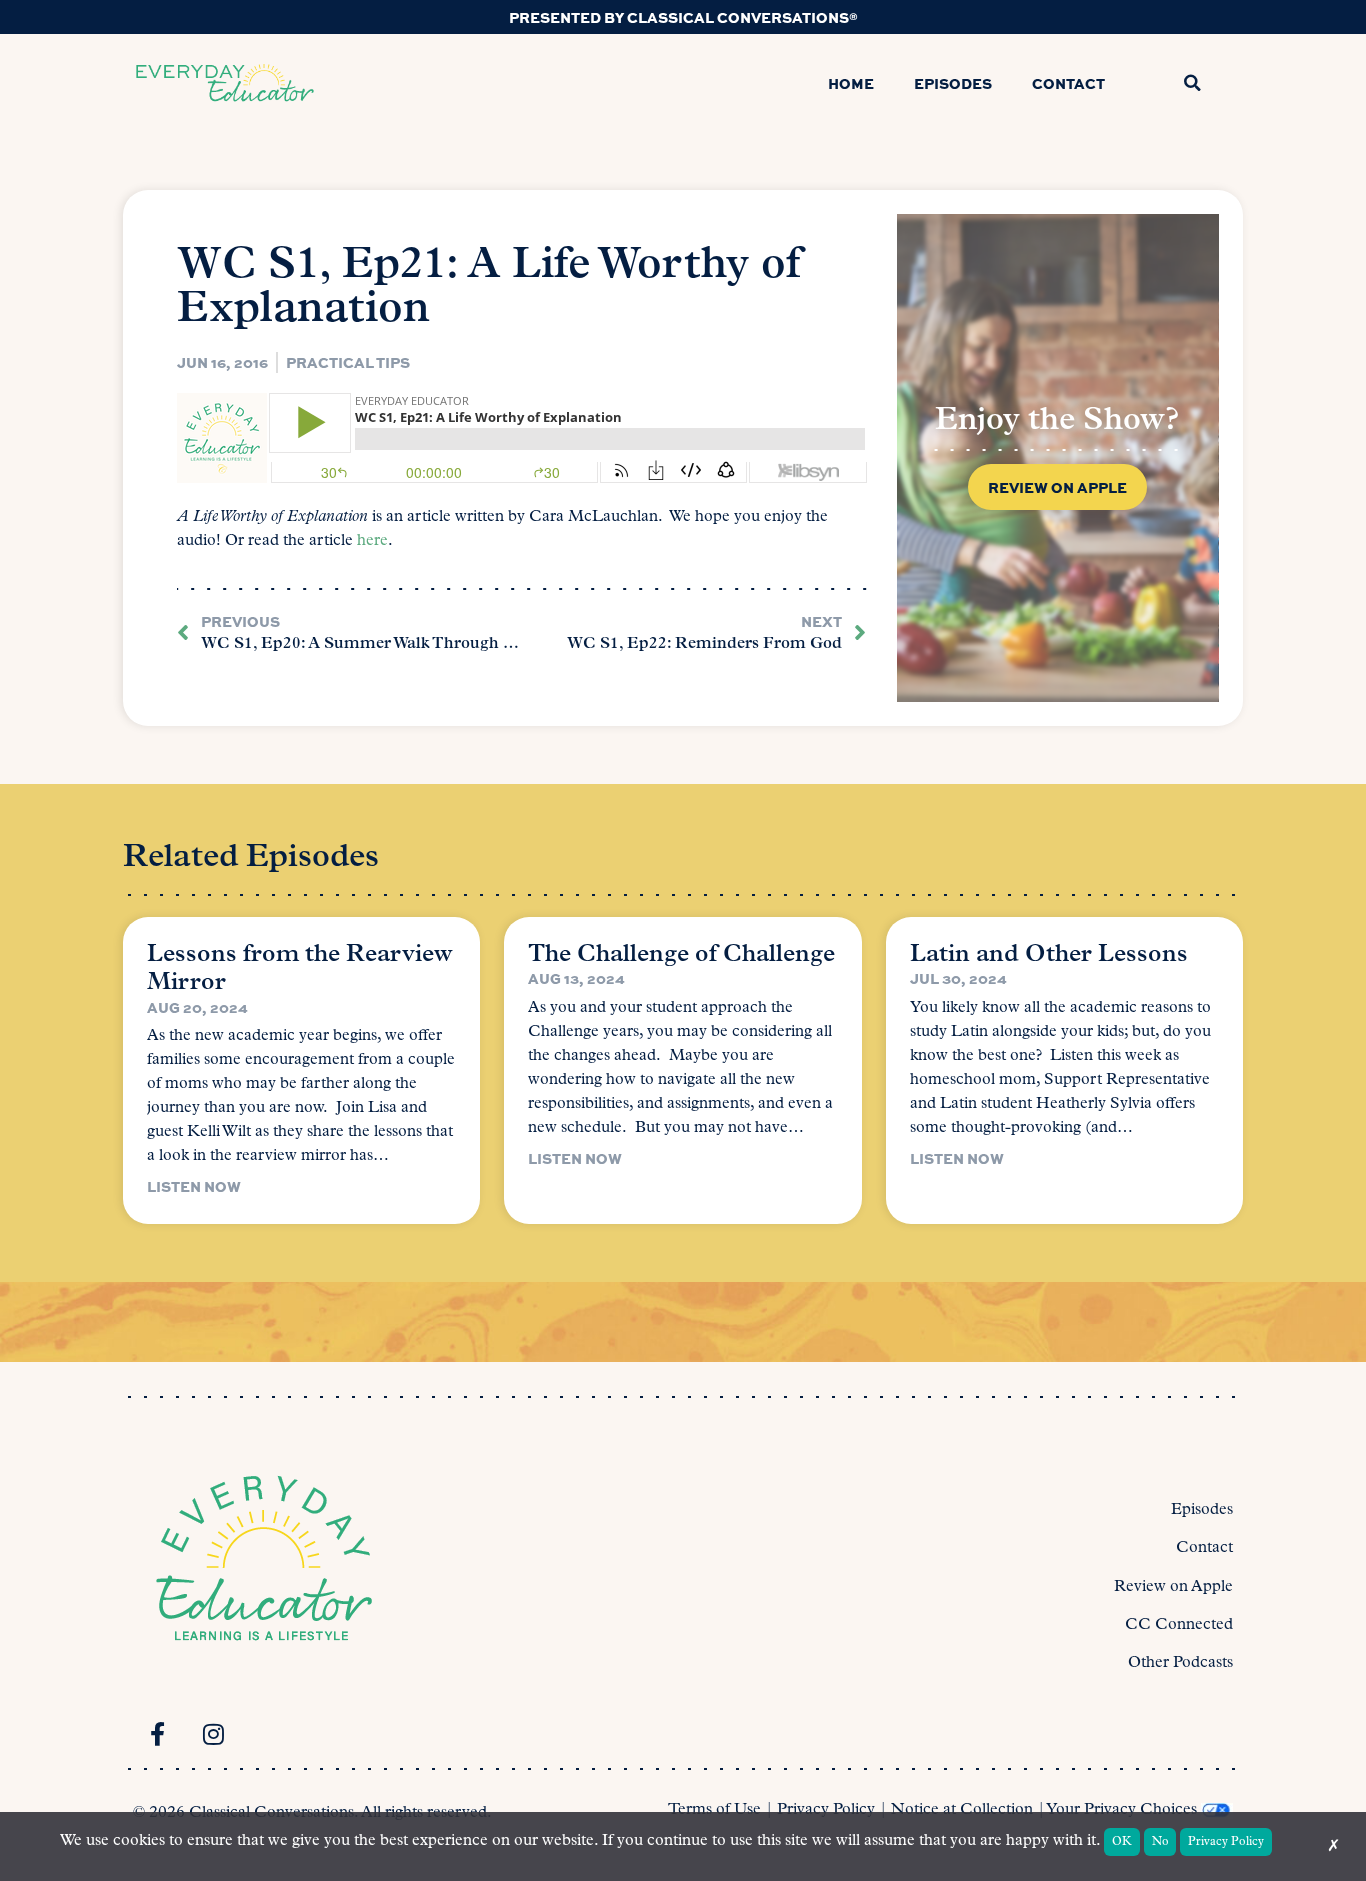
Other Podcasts (1180, 1663)
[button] (1192, 83)
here (372, 541)
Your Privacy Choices (1121, 1810)
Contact (1068, 83)
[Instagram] (213, 1734)
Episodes (953, 83)
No (1160, 1842)
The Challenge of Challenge (681, 955)
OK (1122, 1842)
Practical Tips (348, 362)
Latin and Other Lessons (1049, 955)
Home (851, 83)
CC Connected (1179, 1625)
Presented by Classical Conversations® (683, 17)
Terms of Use (714, 1810)
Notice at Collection (962, 1810)
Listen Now (194, 1186)
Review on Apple (1173, 1587)
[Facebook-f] (157, 1734)
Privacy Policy (826, 1810)
